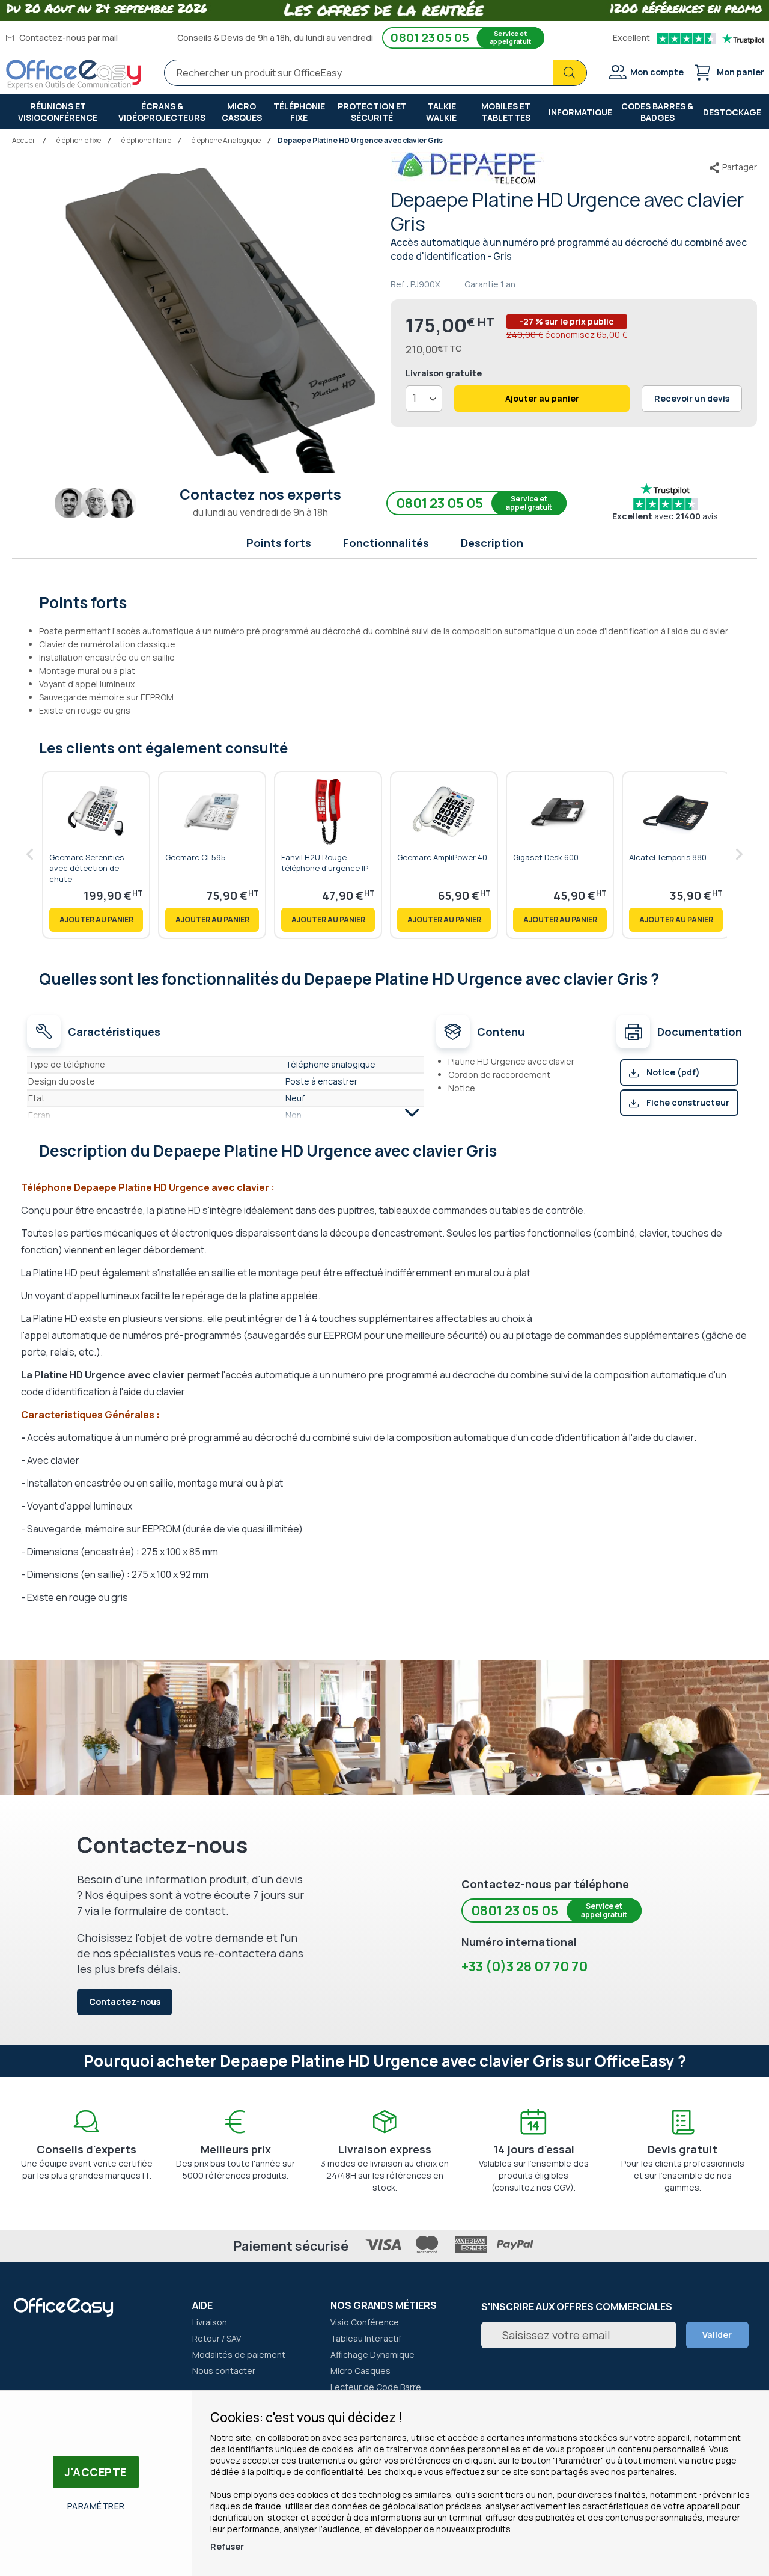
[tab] (385, 601)
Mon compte (657, 72)
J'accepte (96, 2472)
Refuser (227, 2546)
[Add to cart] (96, 920)
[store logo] (74, 75)
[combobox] (375, 73)
